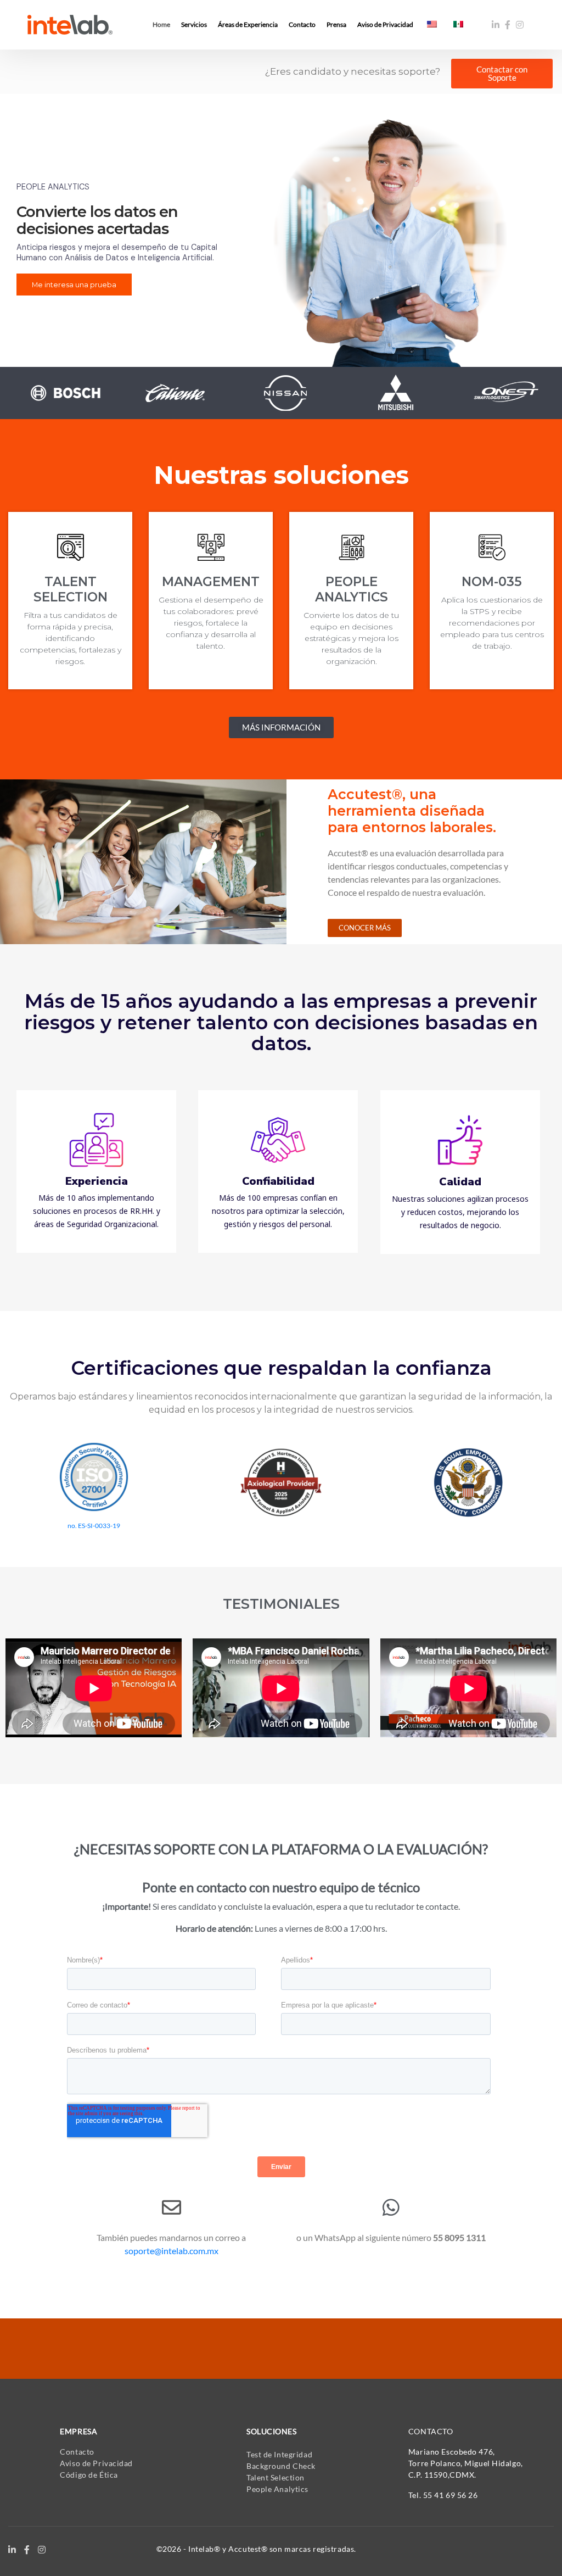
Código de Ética (89, 2475)
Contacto (77, 2452)
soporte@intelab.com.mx (172, 2251)
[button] (502, 74)
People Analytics (277, 2489)
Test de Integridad (279, 2454)
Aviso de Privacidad (96, 2463)
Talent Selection (276, 2477)
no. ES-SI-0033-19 (94, 1526)
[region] (281, 239)
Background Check (281, 2466)
